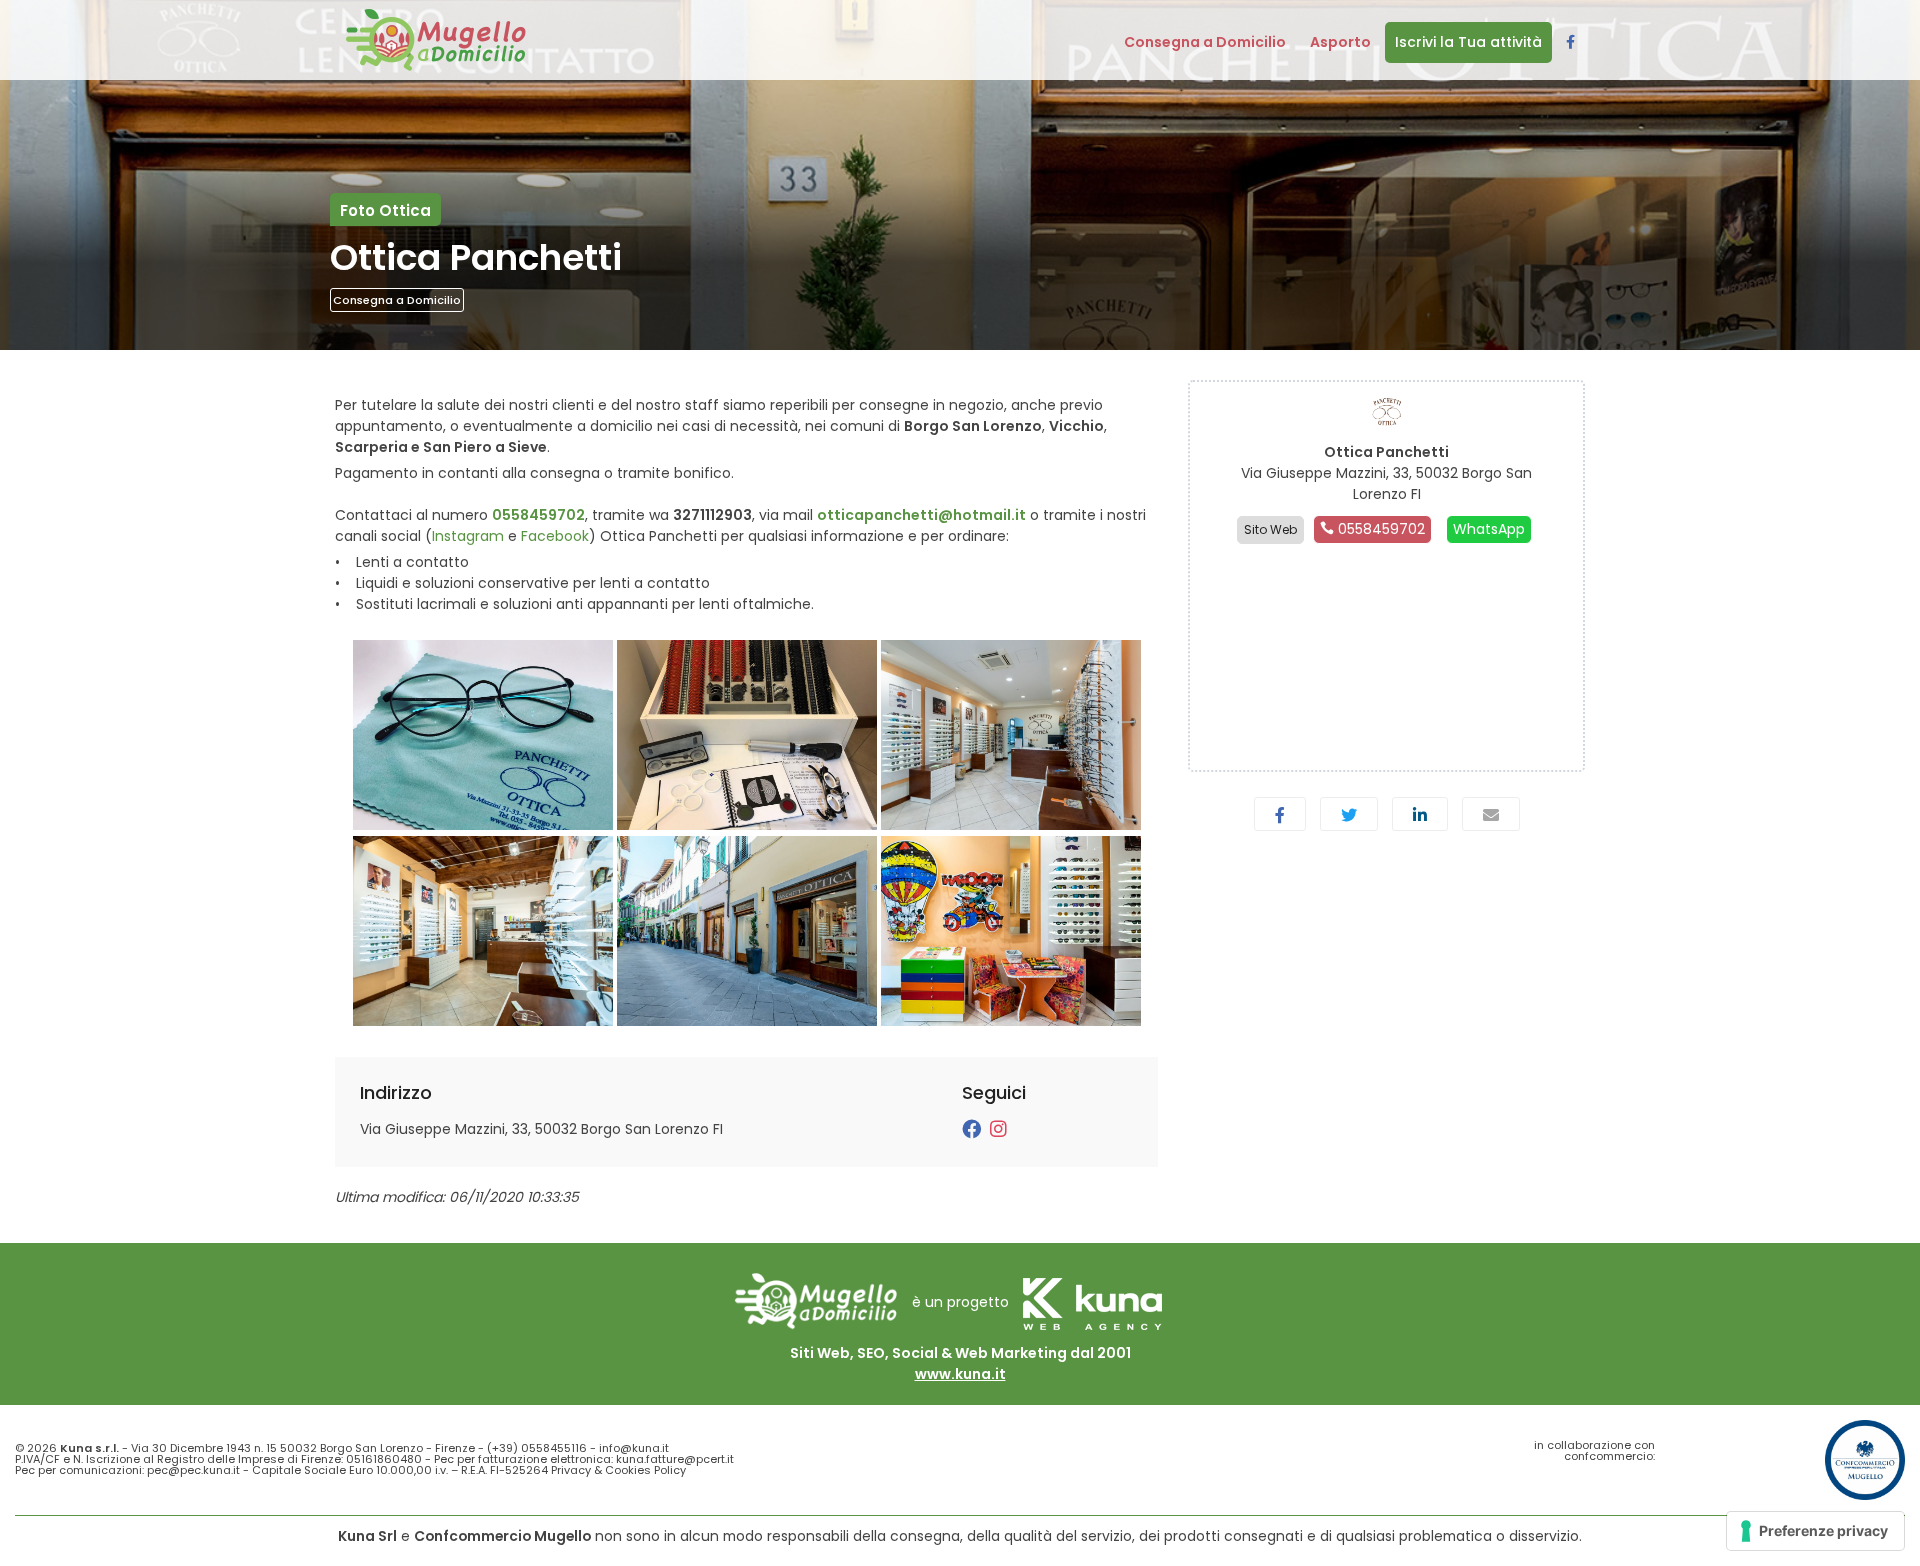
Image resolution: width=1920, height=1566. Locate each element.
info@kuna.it (634, 1448)
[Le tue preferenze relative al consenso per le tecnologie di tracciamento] (1815, 1531)
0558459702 (538, 515)
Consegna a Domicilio (397, 300)
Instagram (468, 536)
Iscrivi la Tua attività (1468, 42)
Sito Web (1270, 529)
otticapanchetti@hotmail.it (921, 515)
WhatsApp (1489, 529)
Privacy (571, 1470)
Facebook (555, 536)
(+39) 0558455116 (537, 1448)
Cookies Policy (645, 1470)
